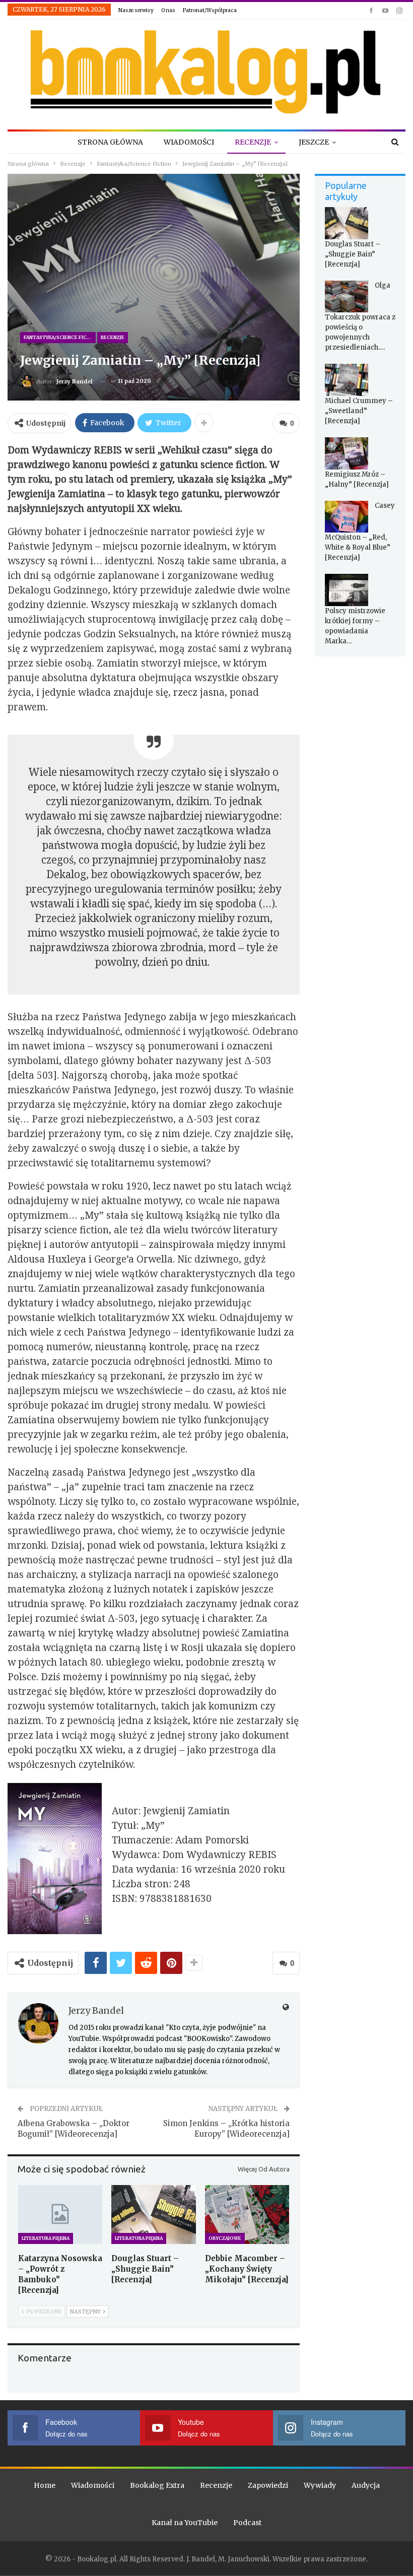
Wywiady (320, 2485)
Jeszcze (314, 142)
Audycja (366, 2485)
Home (45, 2485)
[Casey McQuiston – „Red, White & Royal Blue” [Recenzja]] (347, 517)
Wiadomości (189, 142)
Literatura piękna (46, 2238)
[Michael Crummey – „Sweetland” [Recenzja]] (347, 380)
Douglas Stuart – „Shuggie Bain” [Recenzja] (353, 254)
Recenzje (253, 142)
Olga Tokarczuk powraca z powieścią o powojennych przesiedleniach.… (360, 317)
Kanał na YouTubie (185, 2523)
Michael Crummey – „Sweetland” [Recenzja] (359, 411)
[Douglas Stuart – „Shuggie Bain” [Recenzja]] (153, 2215)
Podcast (247, 2523)
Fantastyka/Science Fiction (60, 337)
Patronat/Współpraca (210, 10)
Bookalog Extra (157, 2485)
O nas (168, 10)
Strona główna (110, 142)
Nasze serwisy (136, 10)
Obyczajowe (225, 2238)
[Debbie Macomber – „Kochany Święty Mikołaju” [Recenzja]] (247, 2215)
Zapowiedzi (268, 2485)
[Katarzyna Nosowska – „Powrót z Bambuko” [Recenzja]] (60, 2215)
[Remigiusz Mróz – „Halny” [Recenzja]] (347, 453)
